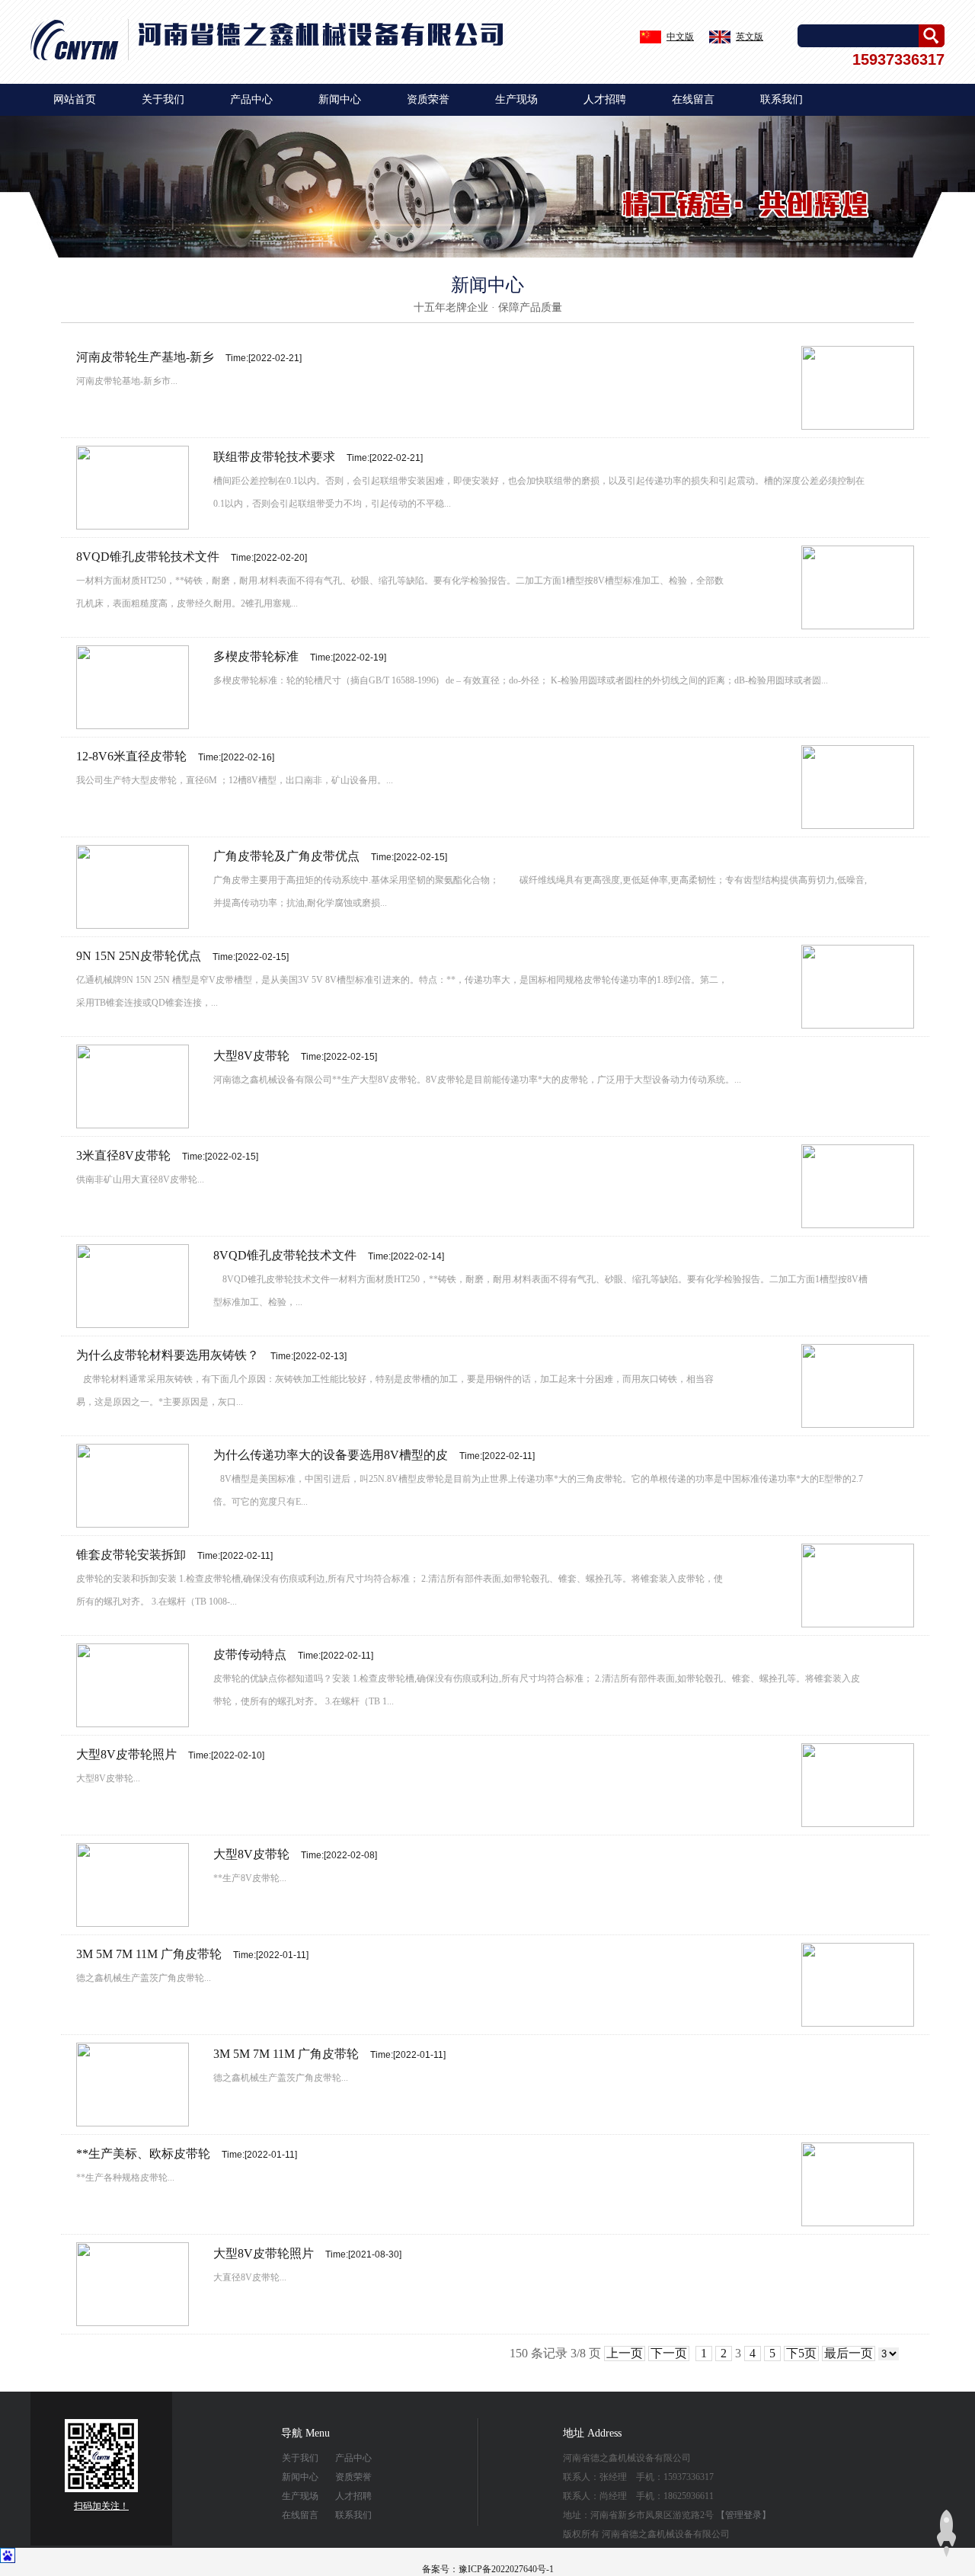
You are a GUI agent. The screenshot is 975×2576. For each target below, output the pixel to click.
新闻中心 (340, 99)
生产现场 (516, 99)
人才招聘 (605, 99)
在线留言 (693, 99)
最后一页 (849, 2353)
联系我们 (782, 99)
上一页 (625, 2353)
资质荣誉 (428, 99)
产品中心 (251, 99)
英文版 (750, 37)
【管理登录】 (743, 2515)
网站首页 (75, 99)
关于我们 (163, 99)
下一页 (669, 2353)
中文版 (680, 37)
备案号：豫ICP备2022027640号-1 (488, 2569)
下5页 (801, 2353)
